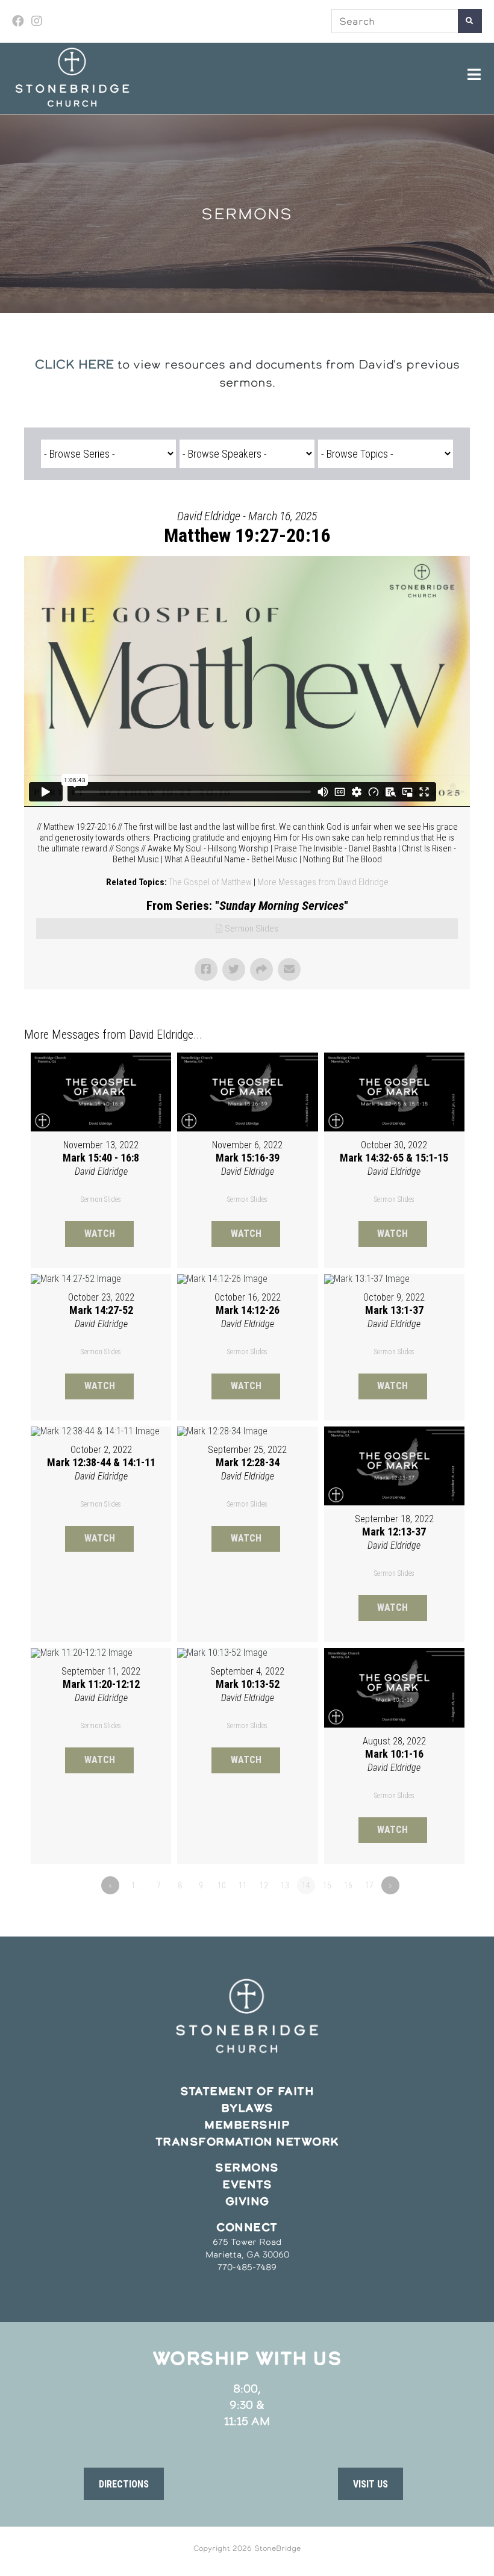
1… (136, 1885)
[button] (124, 2484)
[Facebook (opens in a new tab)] (20, 21)
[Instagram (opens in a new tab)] (37, 21)
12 (264, 1885)
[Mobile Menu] (475, 75)
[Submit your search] (470, 21)
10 (222, 1885)
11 (243, 1885)
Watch (100, 1234)
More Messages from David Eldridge (323, 882)
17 (369, 1885)
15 (327, 1885)
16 (348, 1885)
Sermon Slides (252, 929)
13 (285, 1885)
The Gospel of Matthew (210, 882)
